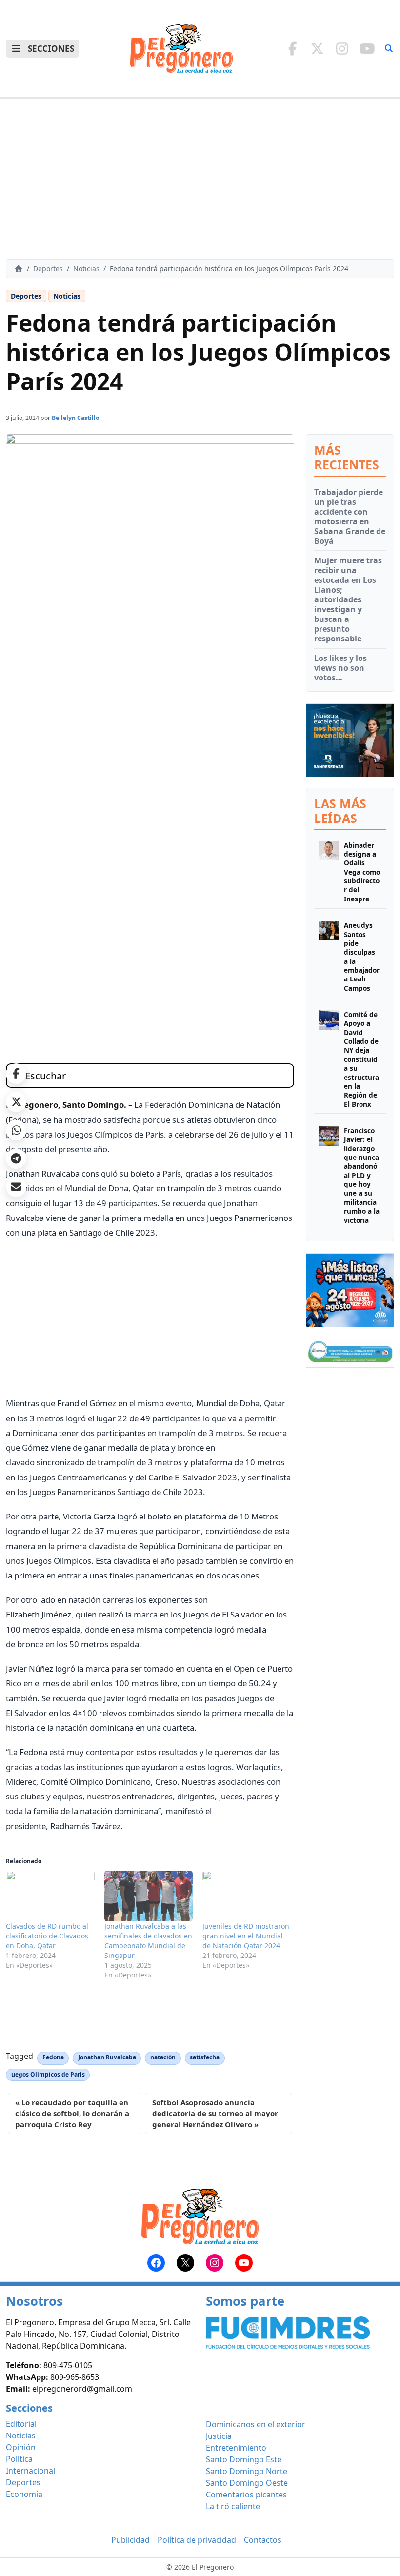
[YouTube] (367, 48)
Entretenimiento (236, 2448)
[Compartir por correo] (16, 1187)
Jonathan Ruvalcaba (107, 2057)
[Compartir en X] (16, 1102)
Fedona (53, 2057)
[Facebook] (292, 48)
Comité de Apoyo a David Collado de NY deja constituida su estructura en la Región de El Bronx (361, 1059)
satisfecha (205, 2057)
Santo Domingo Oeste (247, 2483)
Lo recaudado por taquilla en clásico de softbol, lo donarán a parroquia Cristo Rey (72, 2113)
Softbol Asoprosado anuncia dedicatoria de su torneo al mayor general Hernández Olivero (215, 2113)
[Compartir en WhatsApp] (16, 1130)
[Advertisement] (200, 179)
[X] (317, 48)
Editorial (21, 2424)
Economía (24, 2494)
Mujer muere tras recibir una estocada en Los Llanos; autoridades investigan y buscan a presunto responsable (348, 599)
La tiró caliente (233, 2506)
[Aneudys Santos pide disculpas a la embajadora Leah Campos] (329, 957)
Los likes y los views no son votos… (340, 668)
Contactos (263, 2540)
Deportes (48, 269)
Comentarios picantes (246, 2495)
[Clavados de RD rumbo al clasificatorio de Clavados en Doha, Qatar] (50, 1896)
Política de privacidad (197, 2540)
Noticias (86, 269)
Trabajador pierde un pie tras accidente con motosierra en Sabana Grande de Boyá (350, 517)
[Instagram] (342, 48)
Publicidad (130, 2540)
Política (19, 2459)
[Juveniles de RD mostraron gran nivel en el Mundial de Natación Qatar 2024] (247, 1896)
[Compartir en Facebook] (16, 1074)
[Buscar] (389, 48)
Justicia (219, 2436)
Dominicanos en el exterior (256, 2424)
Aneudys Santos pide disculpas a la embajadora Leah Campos (362, 957)
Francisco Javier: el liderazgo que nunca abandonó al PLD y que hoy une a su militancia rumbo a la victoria (362, 1175)
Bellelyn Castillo (76, 418)
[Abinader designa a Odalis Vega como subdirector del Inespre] (329, 872)
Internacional (30, 2471)
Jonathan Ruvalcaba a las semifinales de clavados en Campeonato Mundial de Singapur (148, 1941)
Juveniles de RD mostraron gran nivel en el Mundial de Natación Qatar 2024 (246, 1936)
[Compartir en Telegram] (16, 1158)
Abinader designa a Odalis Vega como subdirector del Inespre (362, 872)
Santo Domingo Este (244, 2459)
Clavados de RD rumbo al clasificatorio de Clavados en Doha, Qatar (47, 1936)
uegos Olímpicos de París (48, 2074)
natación (163, 2057)
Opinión (21, 2447)
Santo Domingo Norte (247, 2471)
